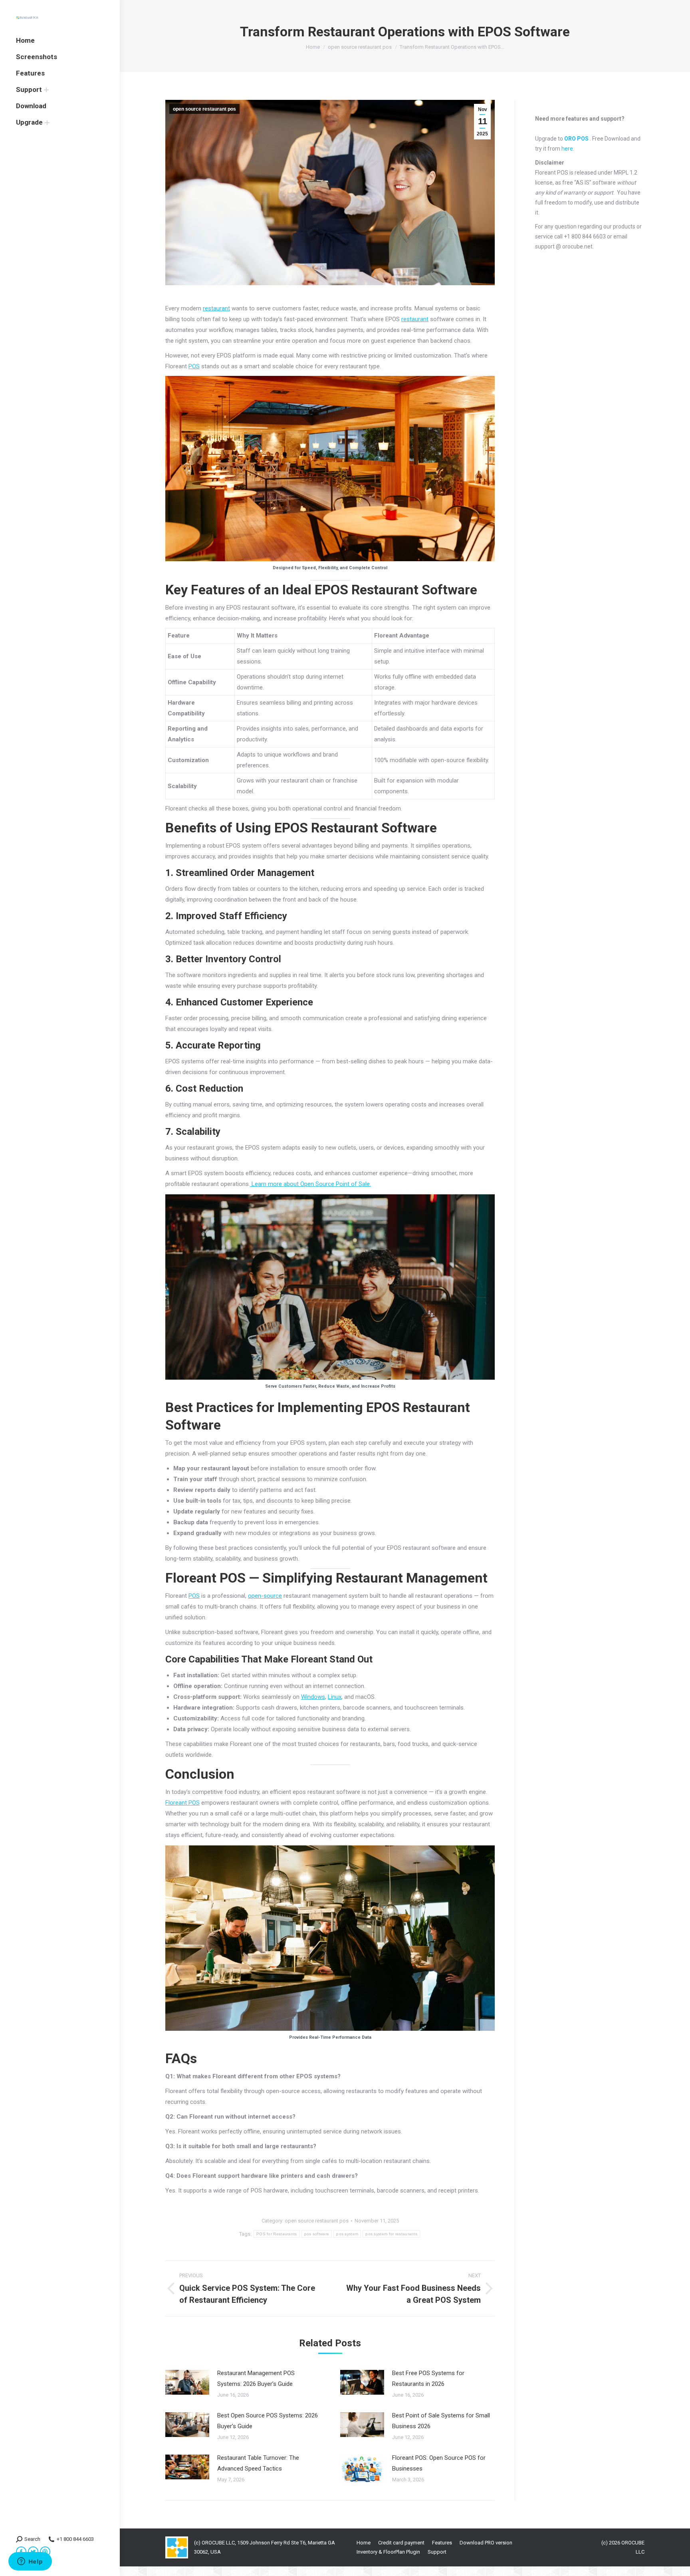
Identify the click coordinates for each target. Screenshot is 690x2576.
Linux (335, 1697)
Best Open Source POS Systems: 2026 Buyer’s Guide (268, 2421)
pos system (347, 2234)
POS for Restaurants (277, 2234)
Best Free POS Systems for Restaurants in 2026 (428, 2378)
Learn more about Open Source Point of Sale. (310, 1184)
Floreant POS (182, 1803)
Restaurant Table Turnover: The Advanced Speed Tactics (258, 2463)
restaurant (216, 308)
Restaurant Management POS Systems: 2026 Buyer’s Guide (256, 2378)
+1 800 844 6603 (75, 2539)
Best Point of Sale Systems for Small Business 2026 (441, 2421)
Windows (313, 1697)
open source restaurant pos (204, 109)
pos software (317, 2234)
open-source (265, 1596)
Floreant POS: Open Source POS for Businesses (439, 2463)
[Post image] (187, 2382)
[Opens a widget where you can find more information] (30, 2562)
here (567, 149)
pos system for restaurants (391, 2234)
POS (194, 366)
